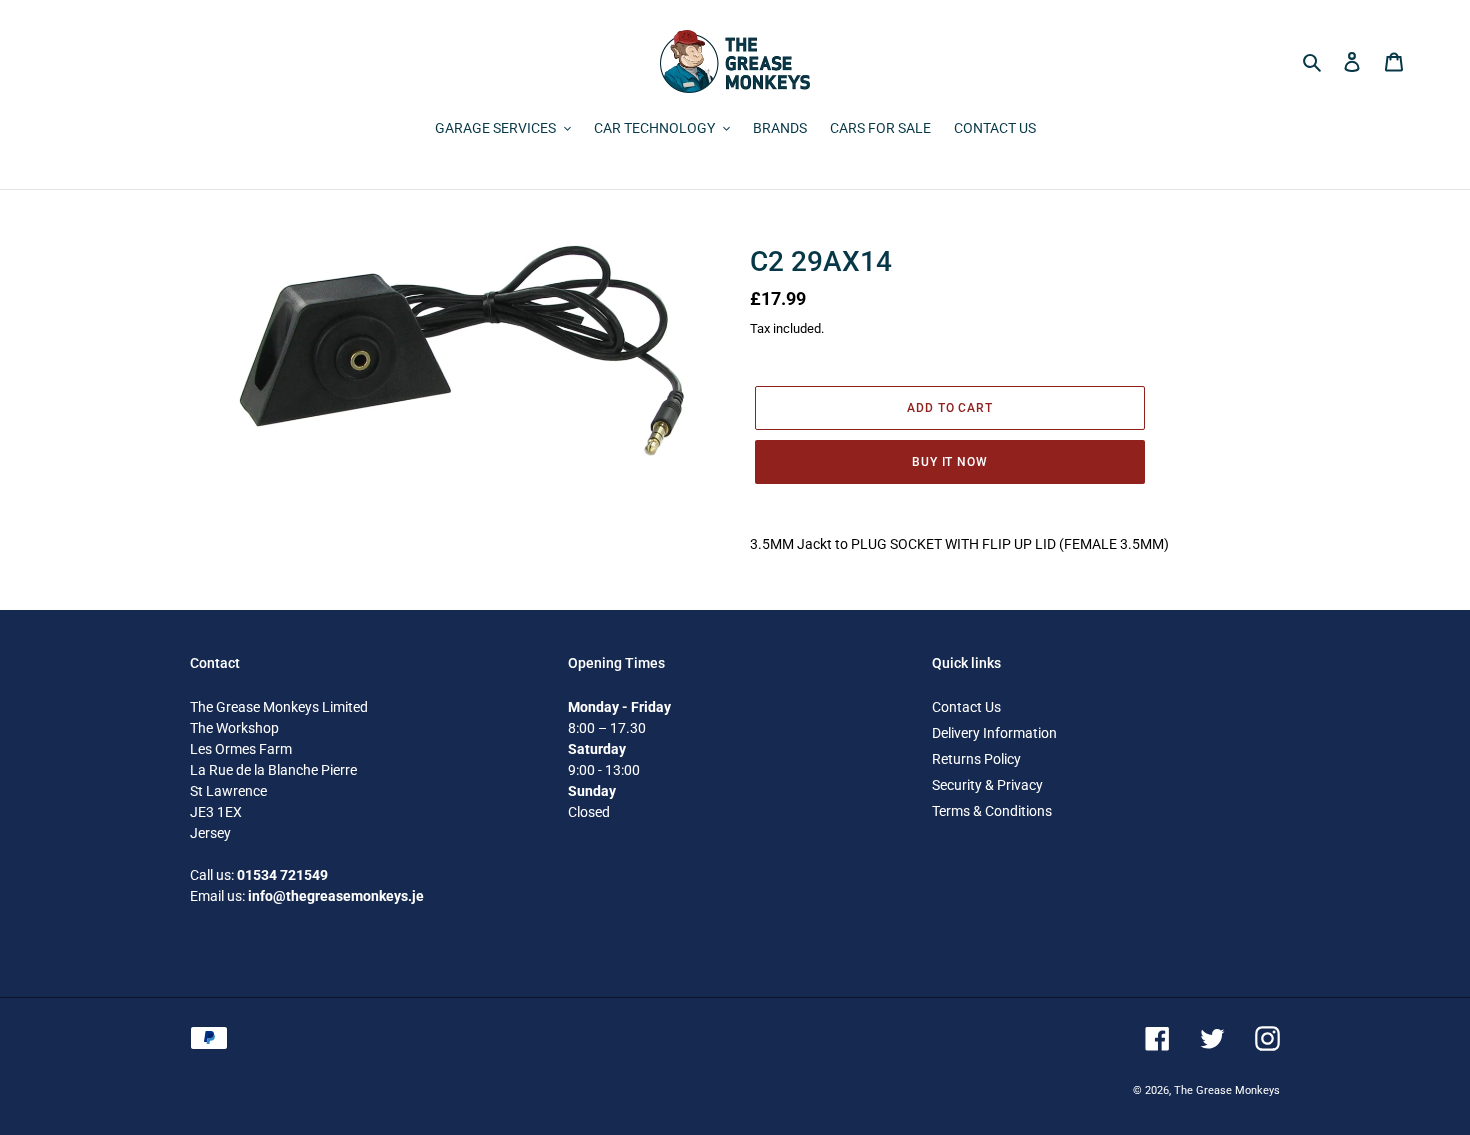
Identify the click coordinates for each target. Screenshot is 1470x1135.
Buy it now (950, 462)
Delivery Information (994, 733)
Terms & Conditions (992, 811)
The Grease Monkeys (1227, 1090)
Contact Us (966, 707)
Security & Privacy (987, 785)
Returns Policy (976, 759)
